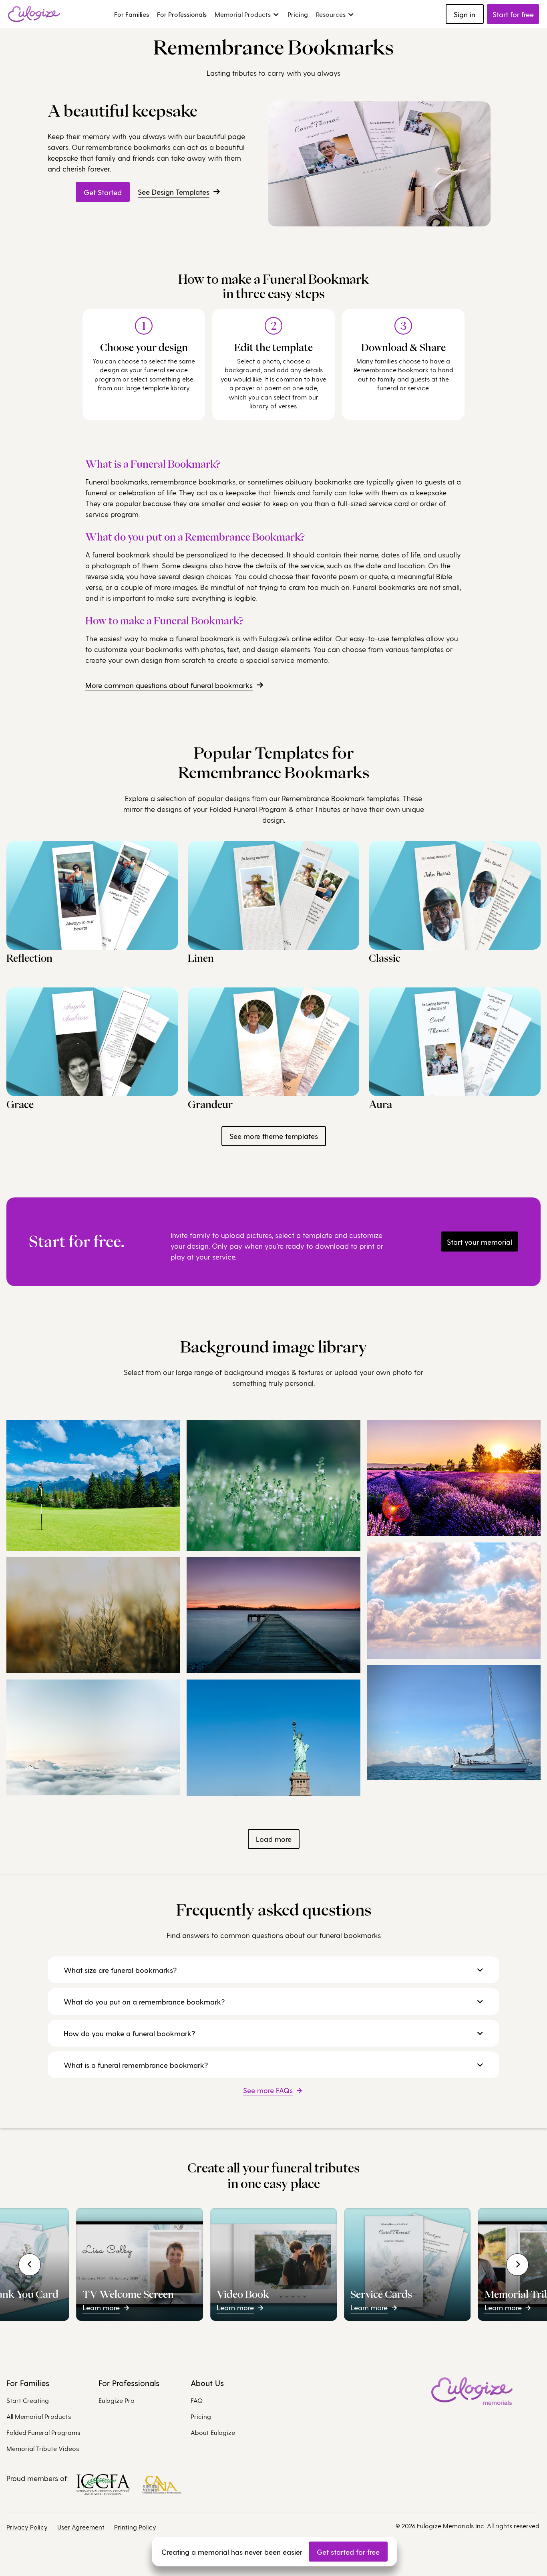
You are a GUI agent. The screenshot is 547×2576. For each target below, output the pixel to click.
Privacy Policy (27, 2527)
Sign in (465, 14)
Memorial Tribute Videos (43, 2448)
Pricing (298, 14)
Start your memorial (480, 1242)
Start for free (513, 14)
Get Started (103, 192)
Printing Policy (135, 2527)
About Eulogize (213, 2432)
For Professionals (182, 14)
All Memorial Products (39, 2416)
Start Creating (28, 2400)
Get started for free (348, 2552)
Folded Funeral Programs (43, 2432)
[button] (247, 14)
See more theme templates (274, 1136)
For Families (132, 14)
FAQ (197, 2400)
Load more (274, 1839)
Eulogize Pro (117, 2400)
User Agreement (81, 2527)
